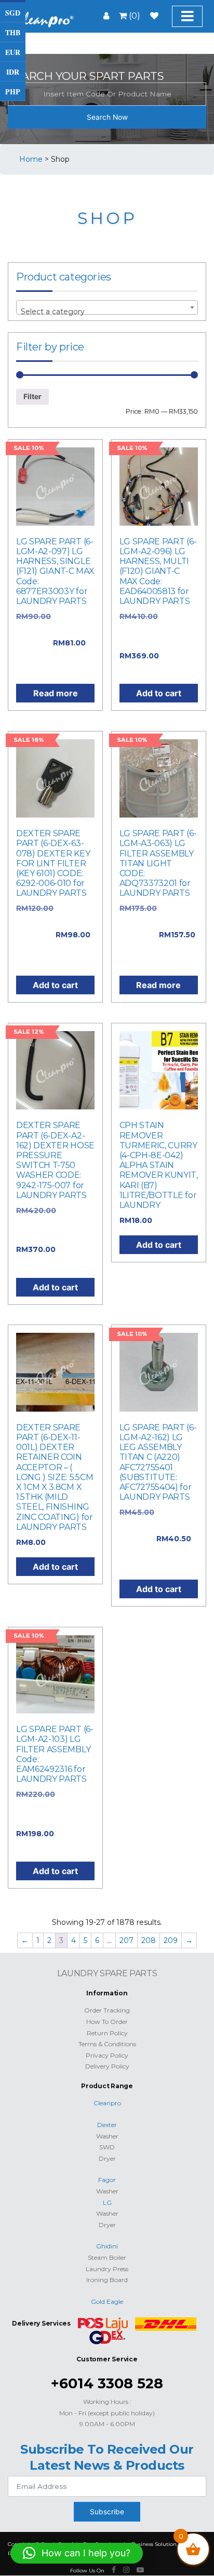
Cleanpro (107, 2103)
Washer (107, 2136)
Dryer (107, 2158)
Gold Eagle (107, 2301)
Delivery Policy (107, 2066)
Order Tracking (107, 2010)
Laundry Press (107, 2269)
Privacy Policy (107, 2055)
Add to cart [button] (159, 693)
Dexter (107, 2125)
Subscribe (107, 2512)
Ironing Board (107, 2280)
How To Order (107, 2022)
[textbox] (107, 312)
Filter (32, 396)
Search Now (107, 117)
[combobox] (107, 307)
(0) (133, 16)
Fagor (107, 2180)
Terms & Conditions (107, 2044)
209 (171, 1940)
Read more (56, 693)
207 (126, 1940)
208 (149, 1940)
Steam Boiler (107, 2257)
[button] (77, 2553)
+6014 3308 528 (107, 2383)
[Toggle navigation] (187, 16)
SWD (107, 2147)
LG (107, 2202)
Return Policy (107, 2033)
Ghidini (107, 2246)
